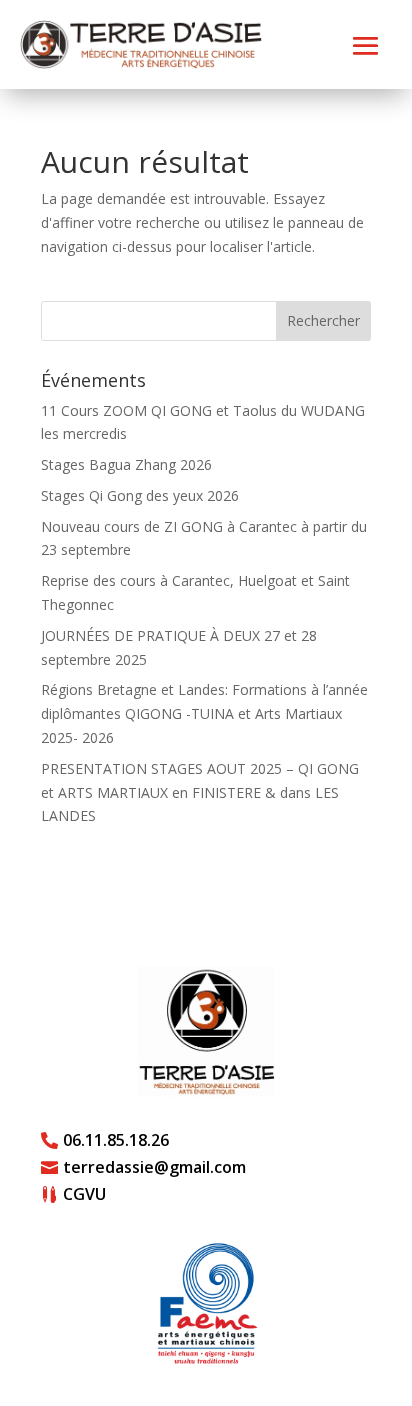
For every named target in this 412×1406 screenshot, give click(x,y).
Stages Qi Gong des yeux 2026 (140, 495)
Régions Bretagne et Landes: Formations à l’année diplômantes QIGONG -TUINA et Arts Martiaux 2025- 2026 (204, 713)
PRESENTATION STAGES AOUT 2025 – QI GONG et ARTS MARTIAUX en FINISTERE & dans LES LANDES (200, 792)
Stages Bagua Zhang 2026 (126, 464)
